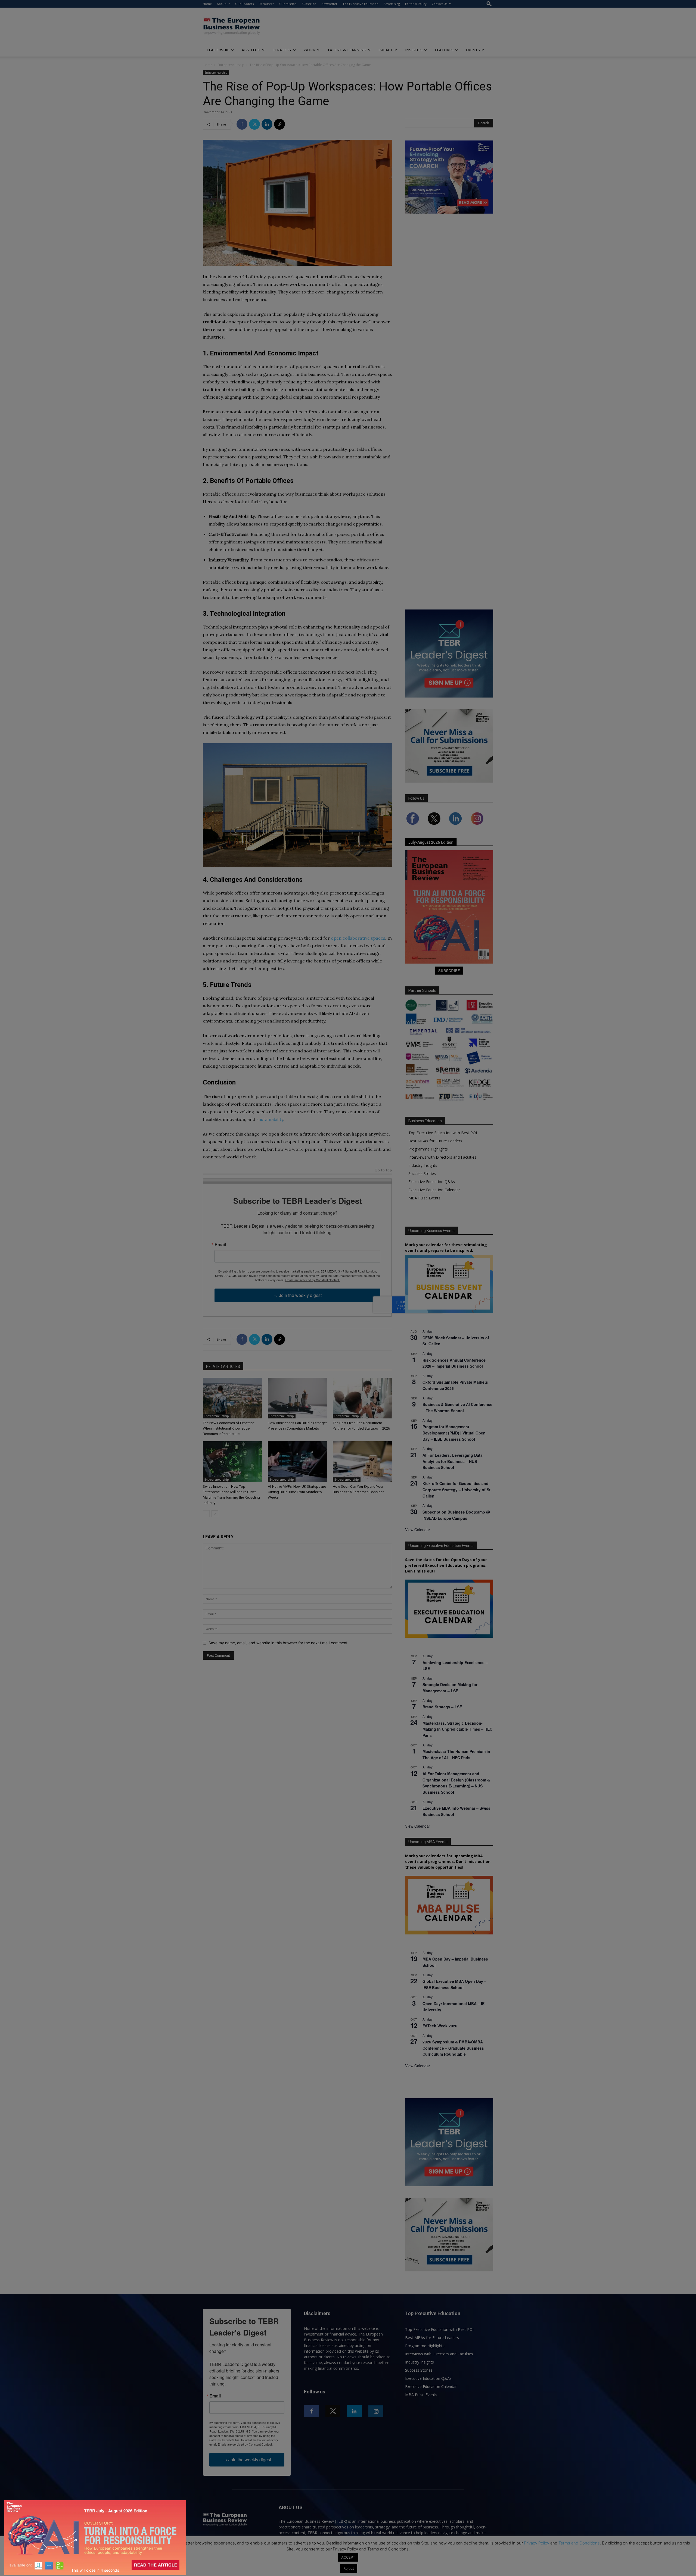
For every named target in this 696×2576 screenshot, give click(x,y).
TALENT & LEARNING (347, 50)
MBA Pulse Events (424, 1198)
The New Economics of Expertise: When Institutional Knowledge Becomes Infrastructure (229, 1428)
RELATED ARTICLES (223, 1367)
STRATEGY (282, 50)
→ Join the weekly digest (298, 1295)
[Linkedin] (267, 124)
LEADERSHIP (218, 50)
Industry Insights (423, 1165)
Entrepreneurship (231, 65)
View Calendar (418, 1530)
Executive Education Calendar (434, 1190)
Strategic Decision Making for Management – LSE (450, 1688)
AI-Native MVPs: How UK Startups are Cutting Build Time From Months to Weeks (297, 1492)
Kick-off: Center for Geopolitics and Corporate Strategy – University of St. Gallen (457, 1489)
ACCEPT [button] (348, 2557)
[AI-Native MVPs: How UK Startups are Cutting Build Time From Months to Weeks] (297, 1462)
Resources (266, 4)
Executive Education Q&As (432, 1182)
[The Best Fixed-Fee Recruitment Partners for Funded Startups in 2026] (362, 1398)
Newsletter (329, 4)
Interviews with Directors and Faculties (442, 1157)
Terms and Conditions (579, 2543)
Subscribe (309, 4)
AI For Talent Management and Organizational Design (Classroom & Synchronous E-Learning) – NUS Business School (456, 1783)
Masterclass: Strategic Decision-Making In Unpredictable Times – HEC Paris (457, 1729)
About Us (223, 4)
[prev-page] (206, 1514)
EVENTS (473, 50)
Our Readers (244, 4)
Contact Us (439, 4)
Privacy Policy (537, 2543)
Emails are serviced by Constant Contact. (312, 1280)
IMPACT (386, 50)
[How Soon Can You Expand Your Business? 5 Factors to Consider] (362, 1462)
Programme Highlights (428, 1149)
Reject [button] (349, 2568)
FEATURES (444, 50)
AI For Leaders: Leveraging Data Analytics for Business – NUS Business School (453, 1461)
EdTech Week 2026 (440, 2026)
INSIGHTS (414, 50)
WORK (309, 50)
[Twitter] (254, 124)
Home (207, 4)
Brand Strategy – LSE (442, 1707)
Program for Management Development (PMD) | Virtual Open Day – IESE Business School (454, 1433)
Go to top (383, 1170)
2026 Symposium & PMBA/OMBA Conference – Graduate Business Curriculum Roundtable (453, 2048)
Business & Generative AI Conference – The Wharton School (457, 1407)
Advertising (392, 4)
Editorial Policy (416, 4)
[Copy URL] (279, 124)
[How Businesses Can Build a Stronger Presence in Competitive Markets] (297, 1398)
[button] (489, 4)
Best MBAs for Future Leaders (435, 1141)
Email (220, 1245)
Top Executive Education (361, 4)
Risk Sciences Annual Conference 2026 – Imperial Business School (454, 1363)
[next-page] (215, 1514)
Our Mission (288, 4)
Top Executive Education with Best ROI (443, 1133)
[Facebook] (242, 124)
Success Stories (422, 1173)
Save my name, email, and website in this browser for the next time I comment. (279, 1643)
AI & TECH (251, 50)
